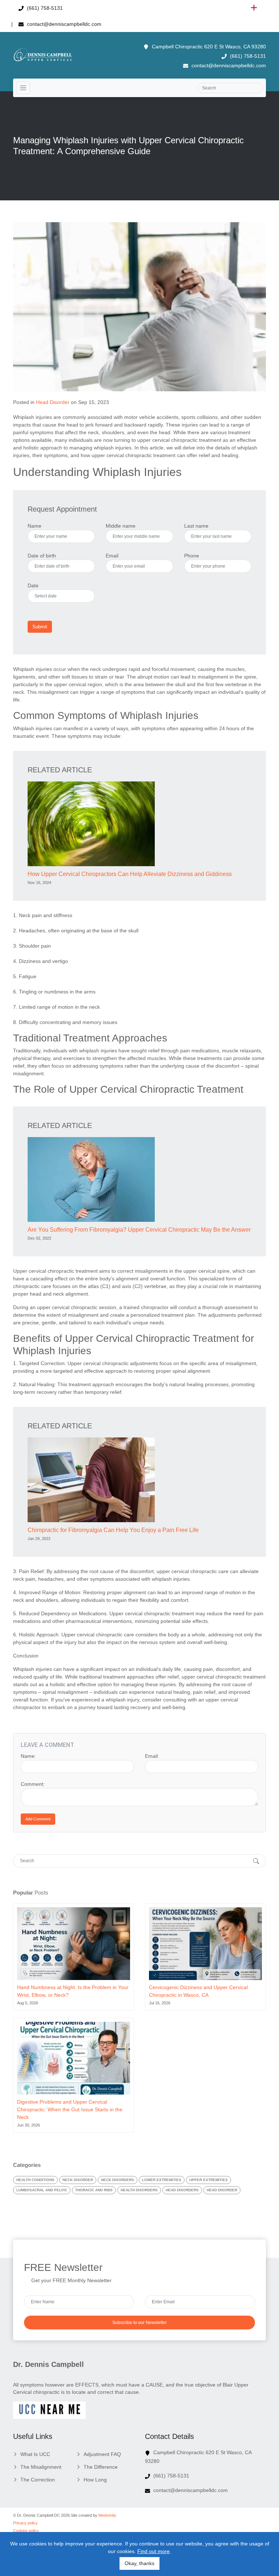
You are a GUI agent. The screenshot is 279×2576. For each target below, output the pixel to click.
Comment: (33, 1784)
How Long (95, 2480)
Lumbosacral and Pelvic (42, 2190)
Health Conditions (35, 2180)
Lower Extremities (162, 2180)
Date (33, 585)
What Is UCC (35, 2454)
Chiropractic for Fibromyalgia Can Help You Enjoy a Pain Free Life (113, 1530)
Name (35, 526)
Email (112, 556)
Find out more (153, 2551)
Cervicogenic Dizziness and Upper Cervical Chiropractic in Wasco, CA (198, 1991)
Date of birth (42, 556)
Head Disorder (53, 402)
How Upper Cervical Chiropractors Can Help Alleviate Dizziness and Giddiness (130, 874)
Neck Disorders (118, 2180)
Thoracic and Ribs (94, 2190)
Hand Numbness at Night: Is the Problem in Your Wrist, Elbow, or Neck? (73, 1991)
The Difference (101, 2467)
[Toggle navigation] (23, 88)
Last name (196, 526)
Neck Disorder (78, 2180)
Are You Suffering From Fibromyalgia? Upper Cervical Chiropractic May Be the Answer (139, 1230)
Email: (152, 1756)
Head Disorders (182, 2190)
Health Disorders (139, 2190)
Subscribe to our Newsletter (139, 2323)
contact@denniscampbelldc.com (63, 24)
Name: (28, 1756)
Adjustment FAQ (102, 2454)
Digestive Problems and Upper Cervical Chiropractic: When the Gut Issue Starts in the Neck (70, 2109)
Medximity (107, 2515)
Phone (192, 556)
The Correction (38, 2480)
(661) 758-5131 (44, 8)
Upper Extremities (209, 2180)
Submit (40, 627)
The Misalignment (41, 2467)
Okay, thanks (139, 2563)
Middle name (121, 526)
